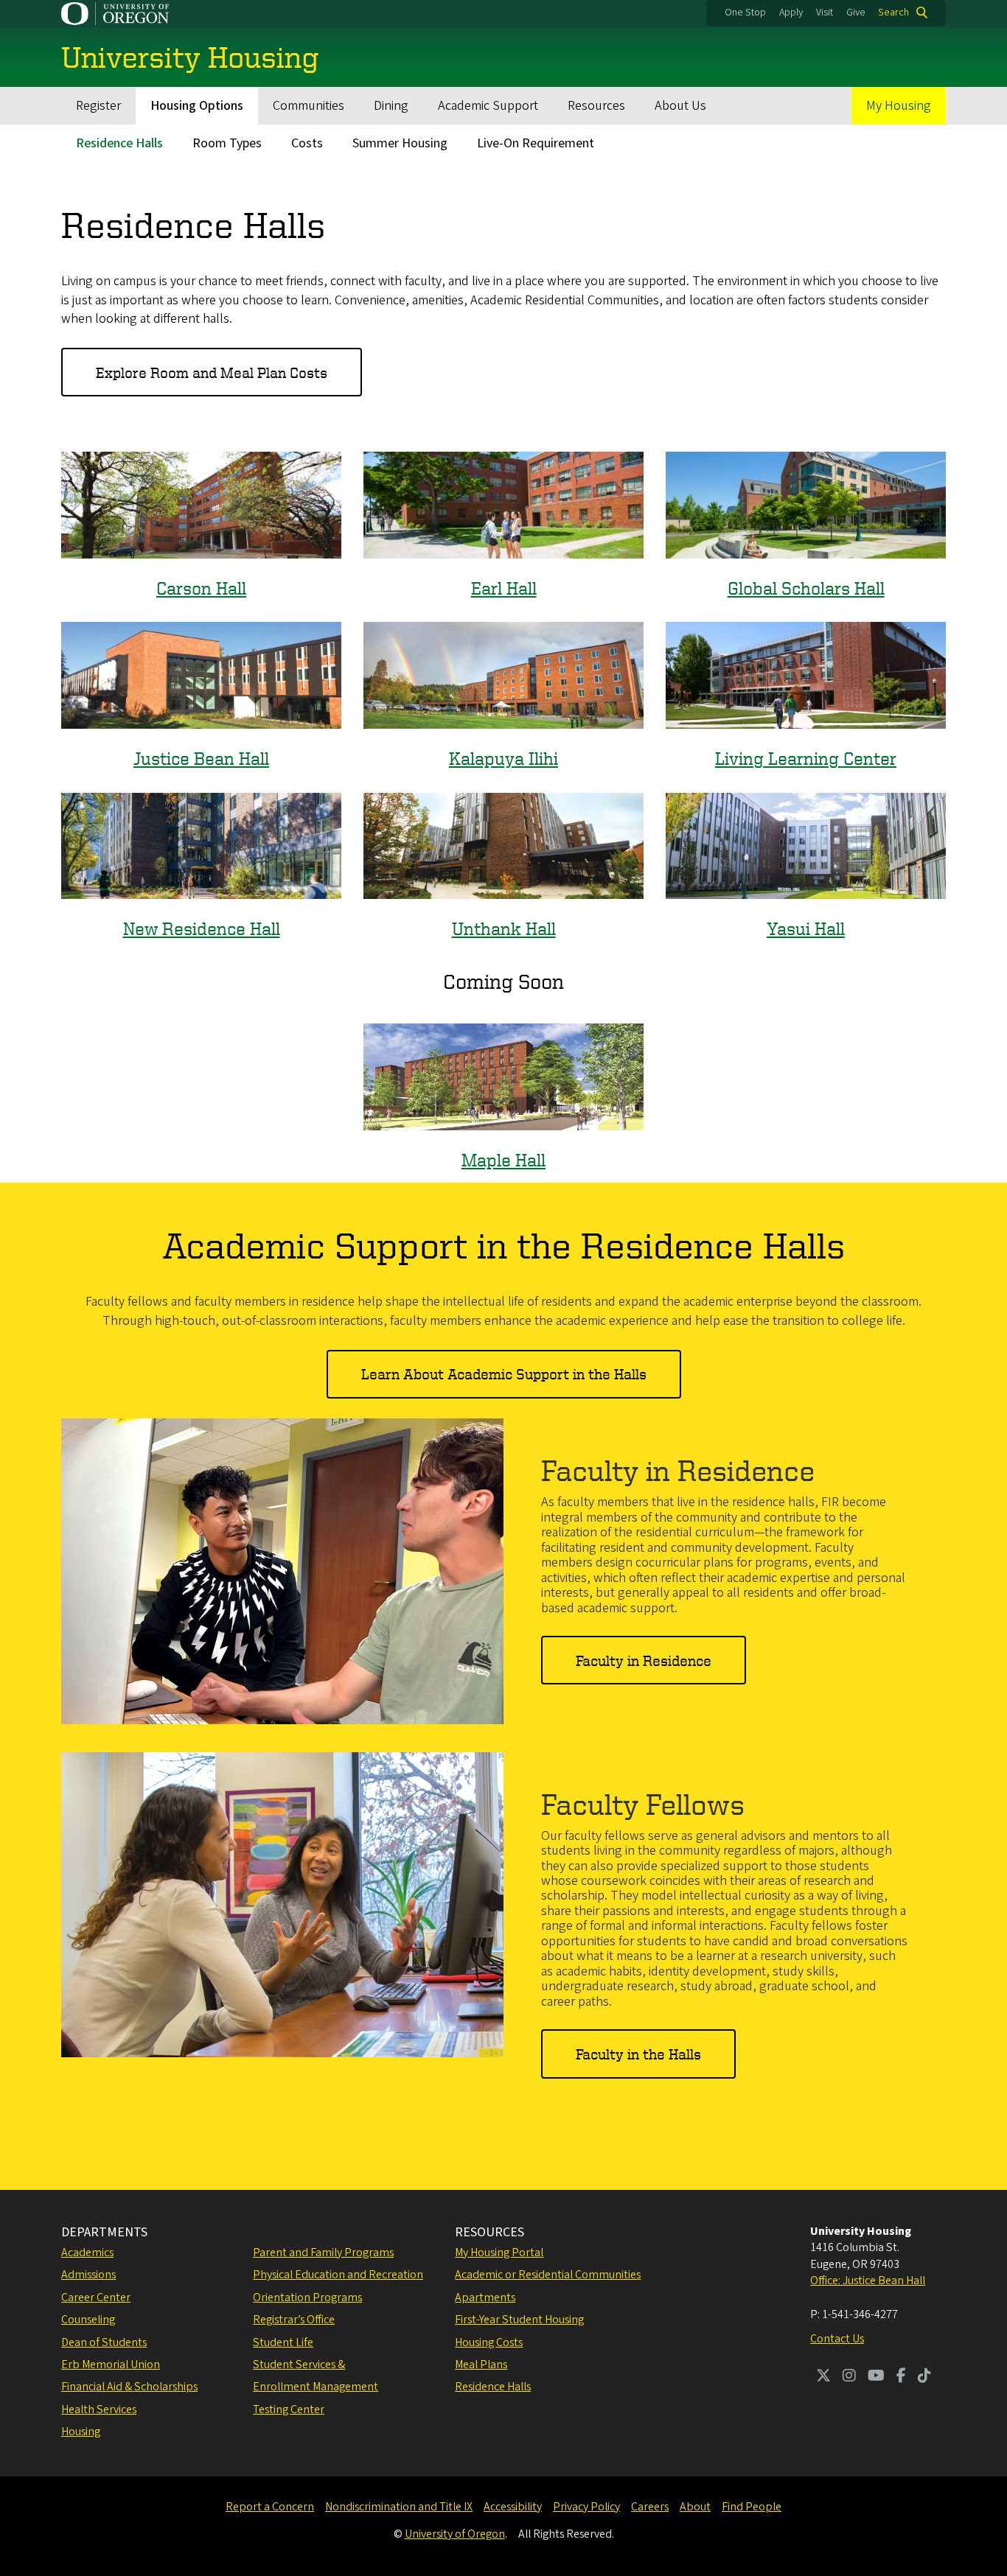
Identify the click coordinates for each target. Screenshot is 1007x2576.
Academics (87, 2253)
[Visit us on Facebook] (901, 2377)
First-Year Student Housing (519, 2320)
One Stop (745, 13)
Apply (791, 13)
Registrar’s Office (294, 2320)
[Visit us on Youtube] (876, 2377)
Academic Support (488, 106)
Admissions (88, 2275)
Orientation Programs (307, 2297)
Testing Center (289, 2409)
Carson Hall (201, 588)
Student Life (283, 2342)
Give (856, 13)
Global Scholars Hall (806, 588)
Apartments (485, 2297)
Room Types (227, 143)
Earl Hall (504, 588)
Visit (825, 13)
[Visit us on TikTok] (924, 2377)
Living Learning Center (806, 758)
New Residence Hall (202, 928)
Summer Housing (400, 143)
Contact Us (837, 2339)
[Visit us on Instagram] (849, 2377)
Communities (309, 106)
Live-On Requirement (536, 143)
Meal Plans (481, 2365)
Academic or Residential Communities (548, 2275)
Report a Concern (270, 2507)
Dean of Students (104, 2342)
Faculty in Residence (644, 1660)
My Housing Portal (499, 2253)
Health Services (99, 2409)
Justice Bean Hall (201, 758)
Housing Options (197, 106)
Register (98, 106)
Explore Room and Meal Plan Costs (212, 372)
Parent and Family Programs (323, 2253)
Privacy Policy (586, 2507)
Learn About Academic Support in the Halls (504, 1374)
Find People (752, 2507)
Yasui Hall (806, 928)
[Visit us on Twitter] (823, 2377)
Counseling (88, 2320)
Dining (391, 106)
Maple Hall (503, 1160)
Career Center (96, 2297)
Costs (307, 143)
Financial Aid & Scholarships (129, 2387)
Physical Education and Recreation (338, 2275)
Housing (81, 2432)
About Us (680, 106)
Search (893, 13)
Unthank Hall (504, 928)
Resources (596, 106)
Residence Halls (119, 143)
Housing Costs (489, 2342)
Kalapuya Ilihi (503, 758)
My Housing (899, 106)
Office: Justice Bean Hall (868, 2281)
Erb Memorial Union (111, 2365)
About (695, 2507)
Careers (650, 2507)
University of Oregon (455, 2534)
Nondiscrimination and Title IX (399, 2507)
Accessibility (513, 2507)
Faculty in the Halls (638, 2054)
